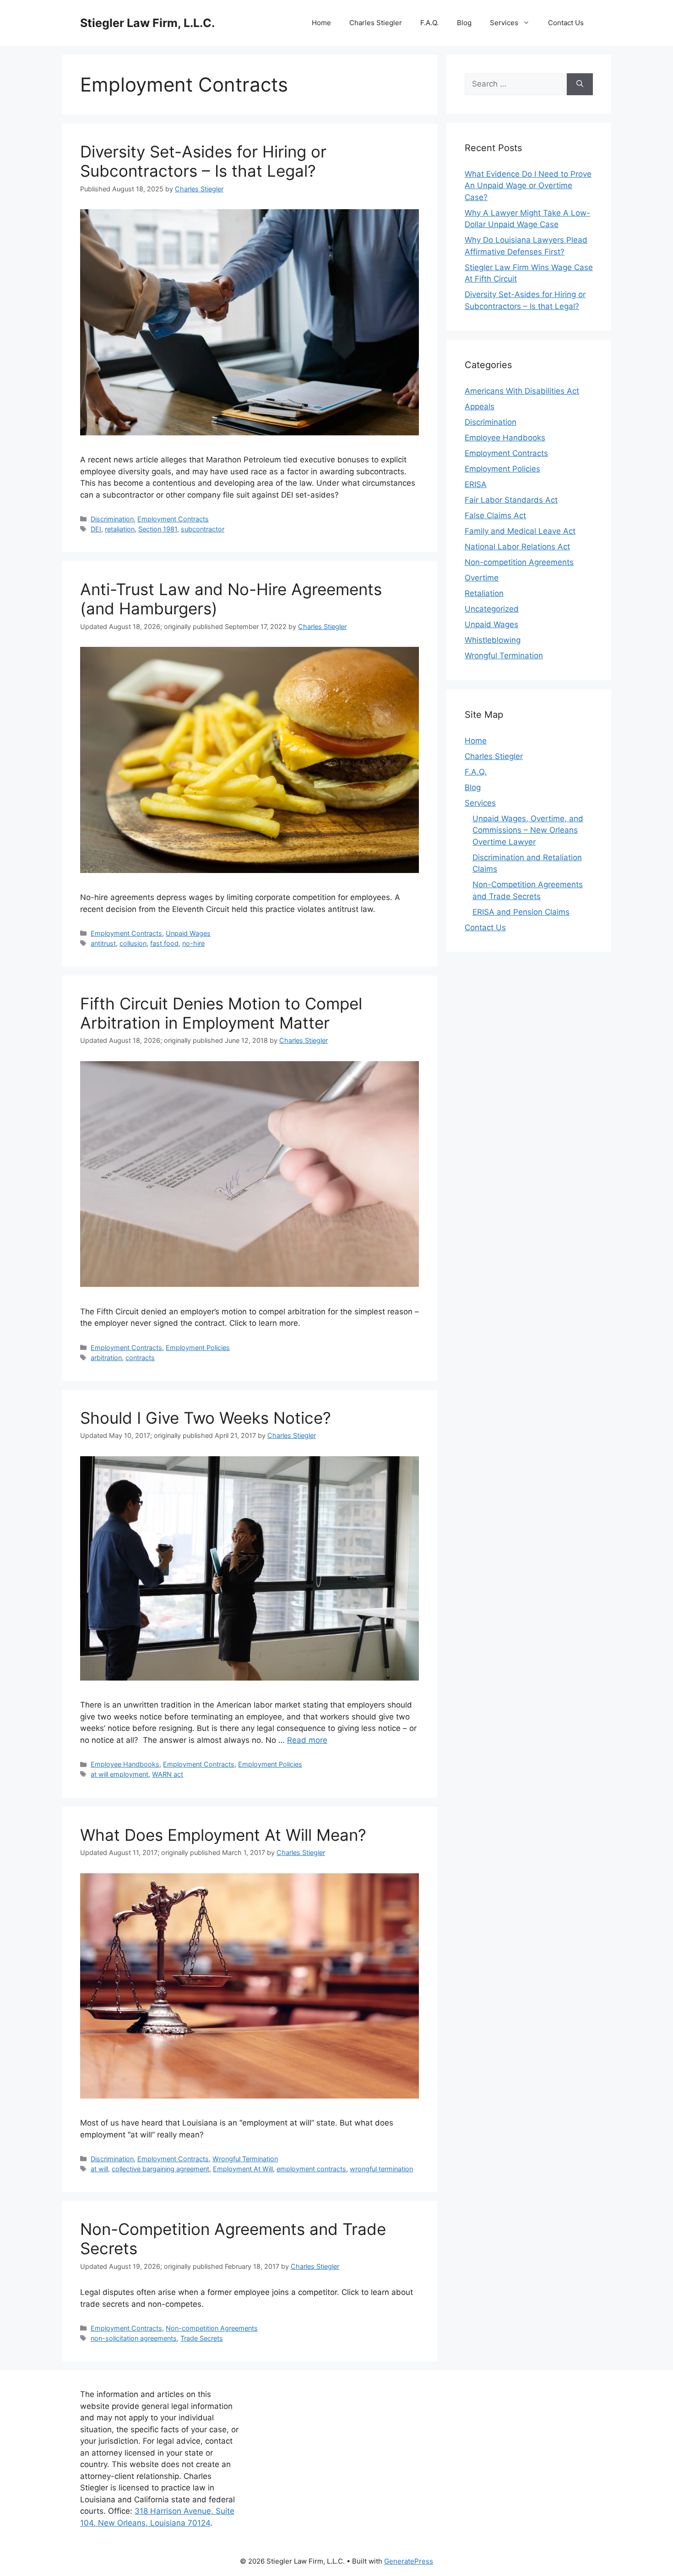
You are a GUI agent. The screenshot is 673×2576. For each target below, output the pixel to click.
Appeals (480, 407)
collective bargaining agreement (160, 2169)
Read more (307, 1740)
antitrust (103, 943)
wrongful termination (381, 2169)
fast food (164, 943)
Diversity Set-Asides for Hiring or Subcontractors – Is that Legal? (203, 161)
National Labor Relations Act (517, 547)
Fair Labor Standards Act (511, 500)
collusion (133, 943)
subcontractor (203, 529)
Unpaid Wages (188, 933)
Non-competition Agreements (212, 2328)
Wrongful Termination (245, 2159)
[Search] (580, 84)
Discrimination (112, 519)
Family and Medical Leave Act (520, 531)
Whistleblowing (493, 640)
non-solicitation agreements (134, 2338)
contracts (140, 1358)
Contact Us (566, 23)
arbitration (106, 1358)
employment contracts (311, 2169)
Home (321, 23)
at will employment (119, 1774)
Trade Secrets (202, 2338)
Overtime (482, 578)
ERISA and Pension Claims (521, 912)
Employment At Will (243, 2169)
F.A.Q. (429, 23)
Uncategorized (492, 609)
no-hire (193, 943)
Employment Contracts (173, 519)
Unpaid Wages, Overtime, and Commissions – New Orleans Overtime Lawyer (528, 830)
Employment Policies (198, 1348)
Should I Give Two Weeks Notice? (206, 1418)
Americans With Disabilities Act (522, 391)
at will (99, 2169)
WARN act (168, 1774)
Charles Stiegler (376, 23)
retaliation (120, 529)
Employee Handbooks (125, 1764)
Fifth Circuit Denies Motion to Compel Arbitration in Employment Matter (221, 1013)
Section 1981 (158, 529)
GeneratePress (409, 2561)
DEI (96, 529)
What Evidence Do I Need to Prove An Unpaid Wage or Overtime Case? (528, 186)
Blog (464, 23)
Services (504, 23)
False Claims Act (495, 515)
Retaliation (484, 593)
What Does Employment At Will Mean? (223, 1835)
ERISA (476, 484)
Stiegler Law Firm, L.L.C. (147, 23)
